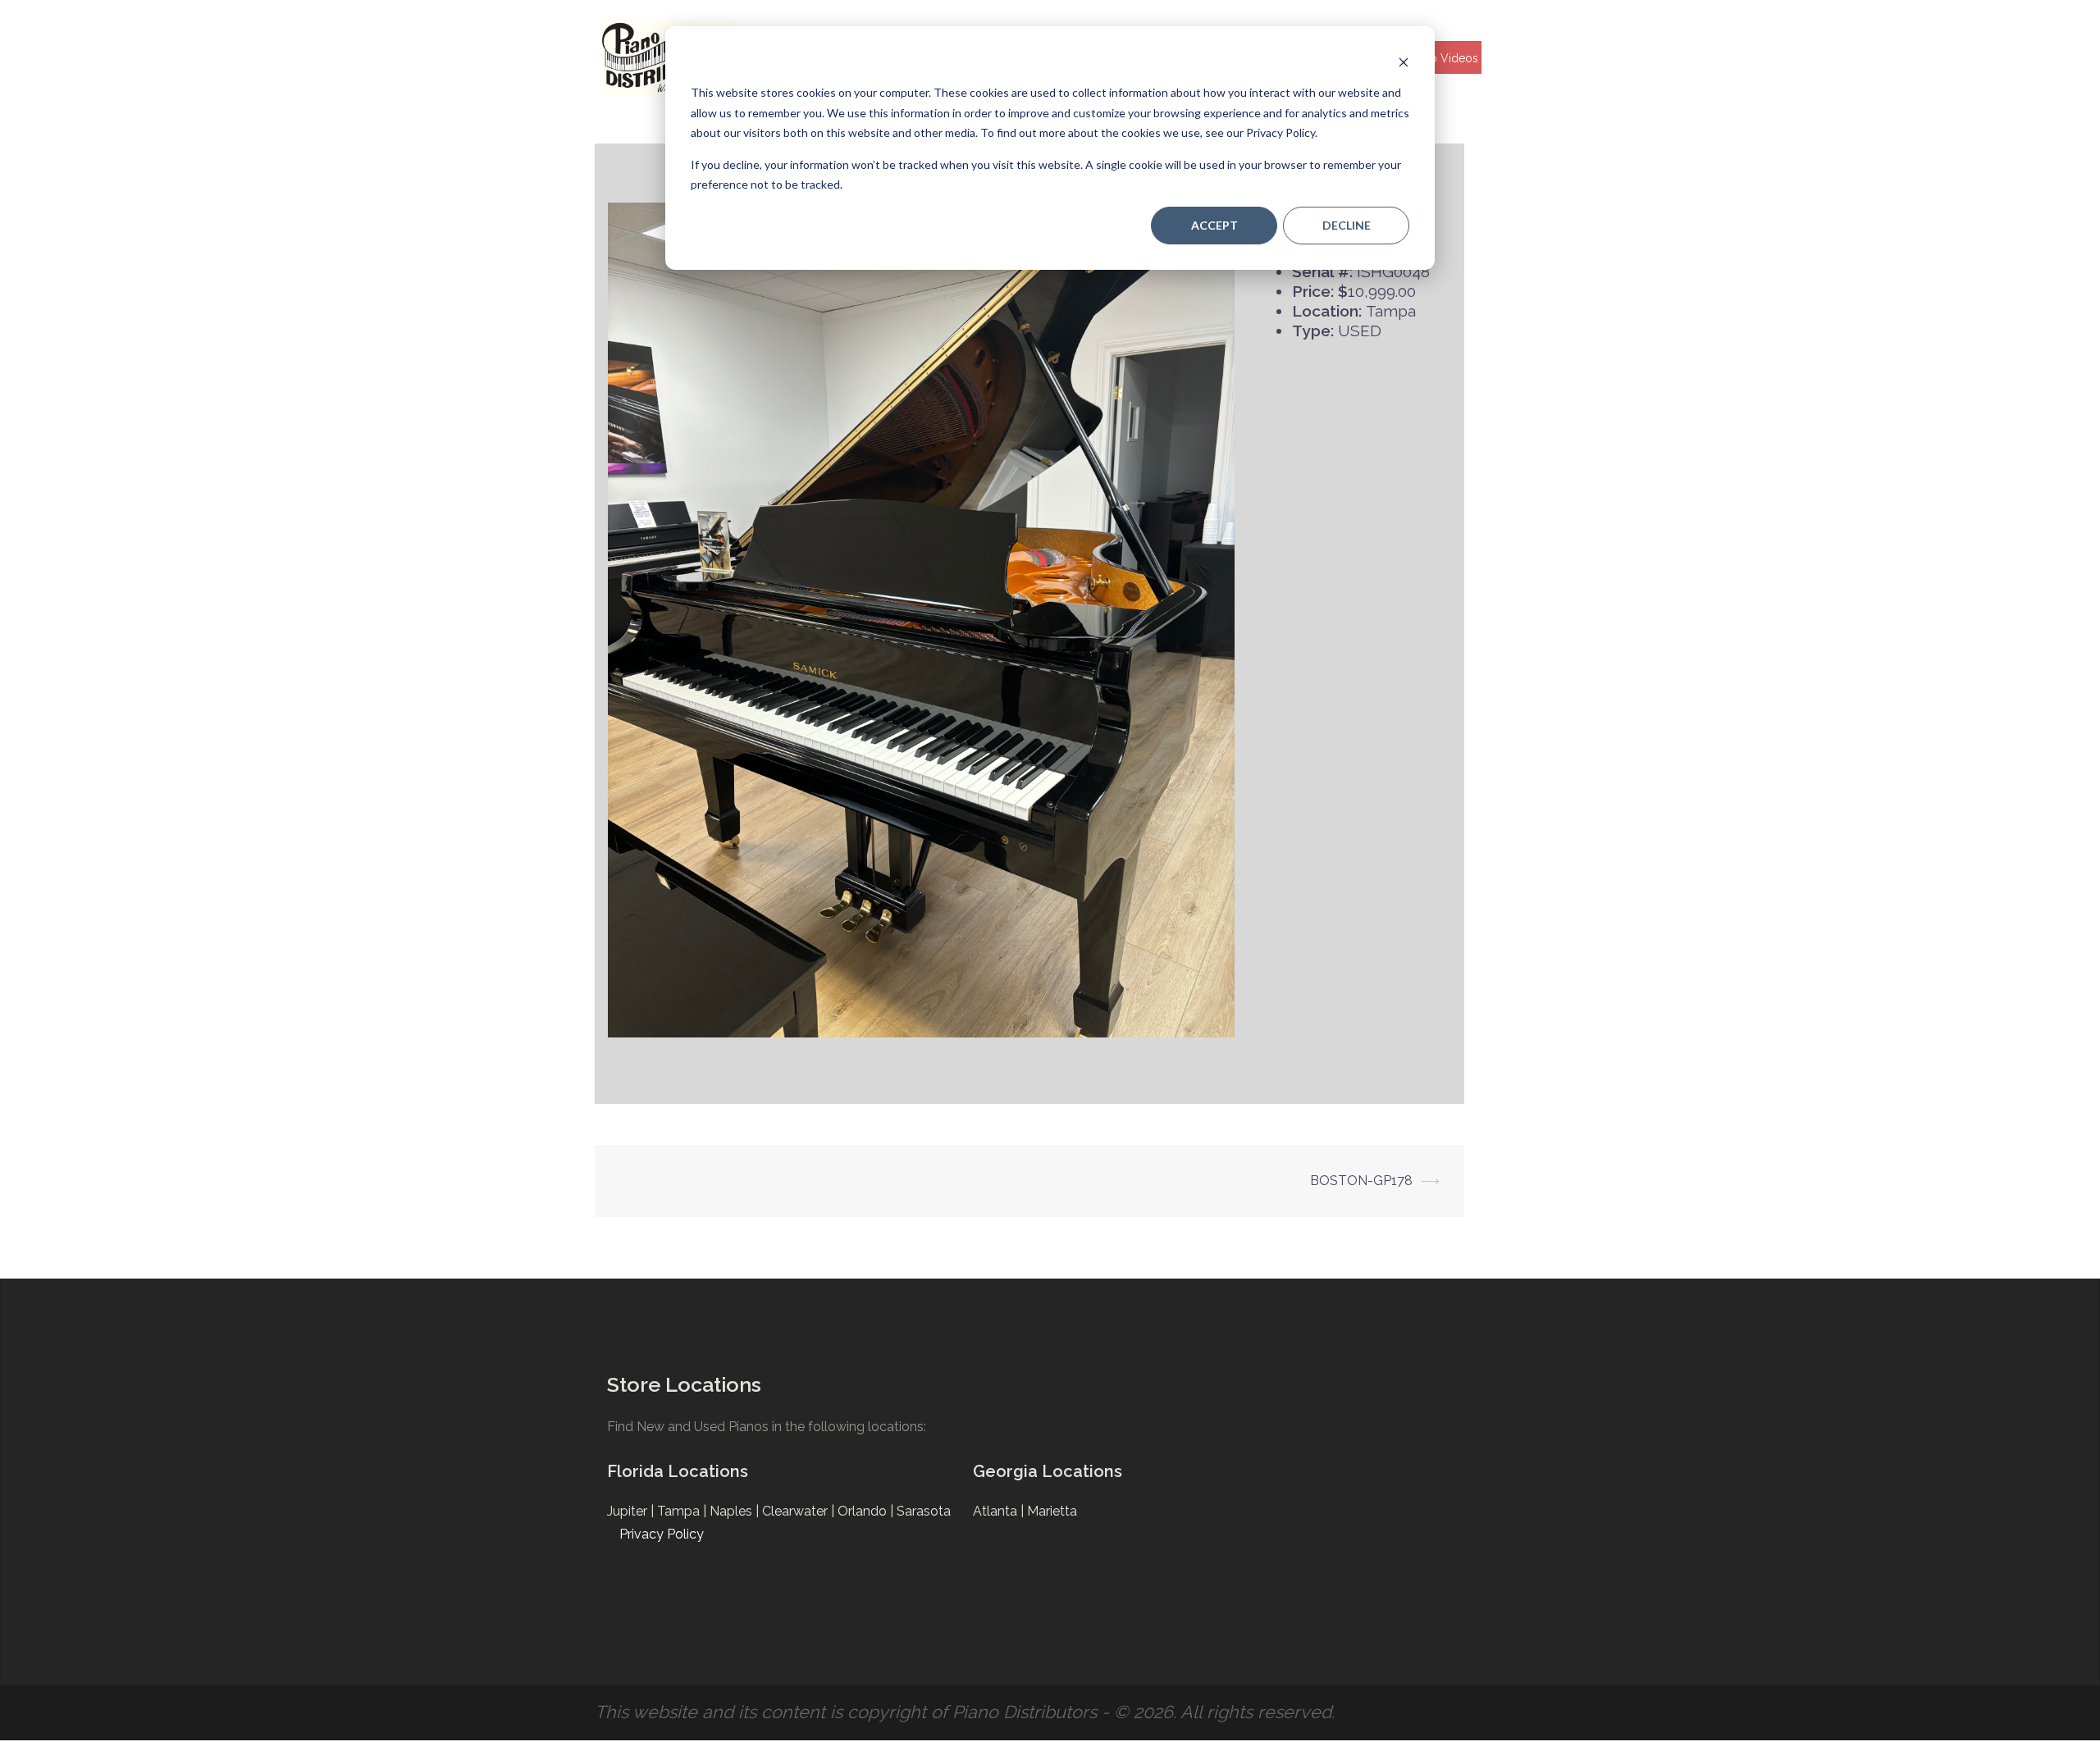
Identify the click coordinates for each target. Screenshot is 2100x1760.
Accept (1214, 225)
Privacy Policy (662, 1534)
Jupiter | (632, 1511)
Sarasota (924, 1511)
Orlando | (867, 1511)
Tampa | (683, 1511)
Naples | (736, 1511)
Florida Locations (678, 1471)
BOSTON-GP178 (1361, 1181)
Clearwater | (800, 1511)
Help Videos (1445, 58)
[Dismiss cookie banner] (1404, 62)
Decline (1347, 225)
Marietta (1052, 1511)
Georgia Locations (1048, 1471)
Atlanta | (1000, 1511)
